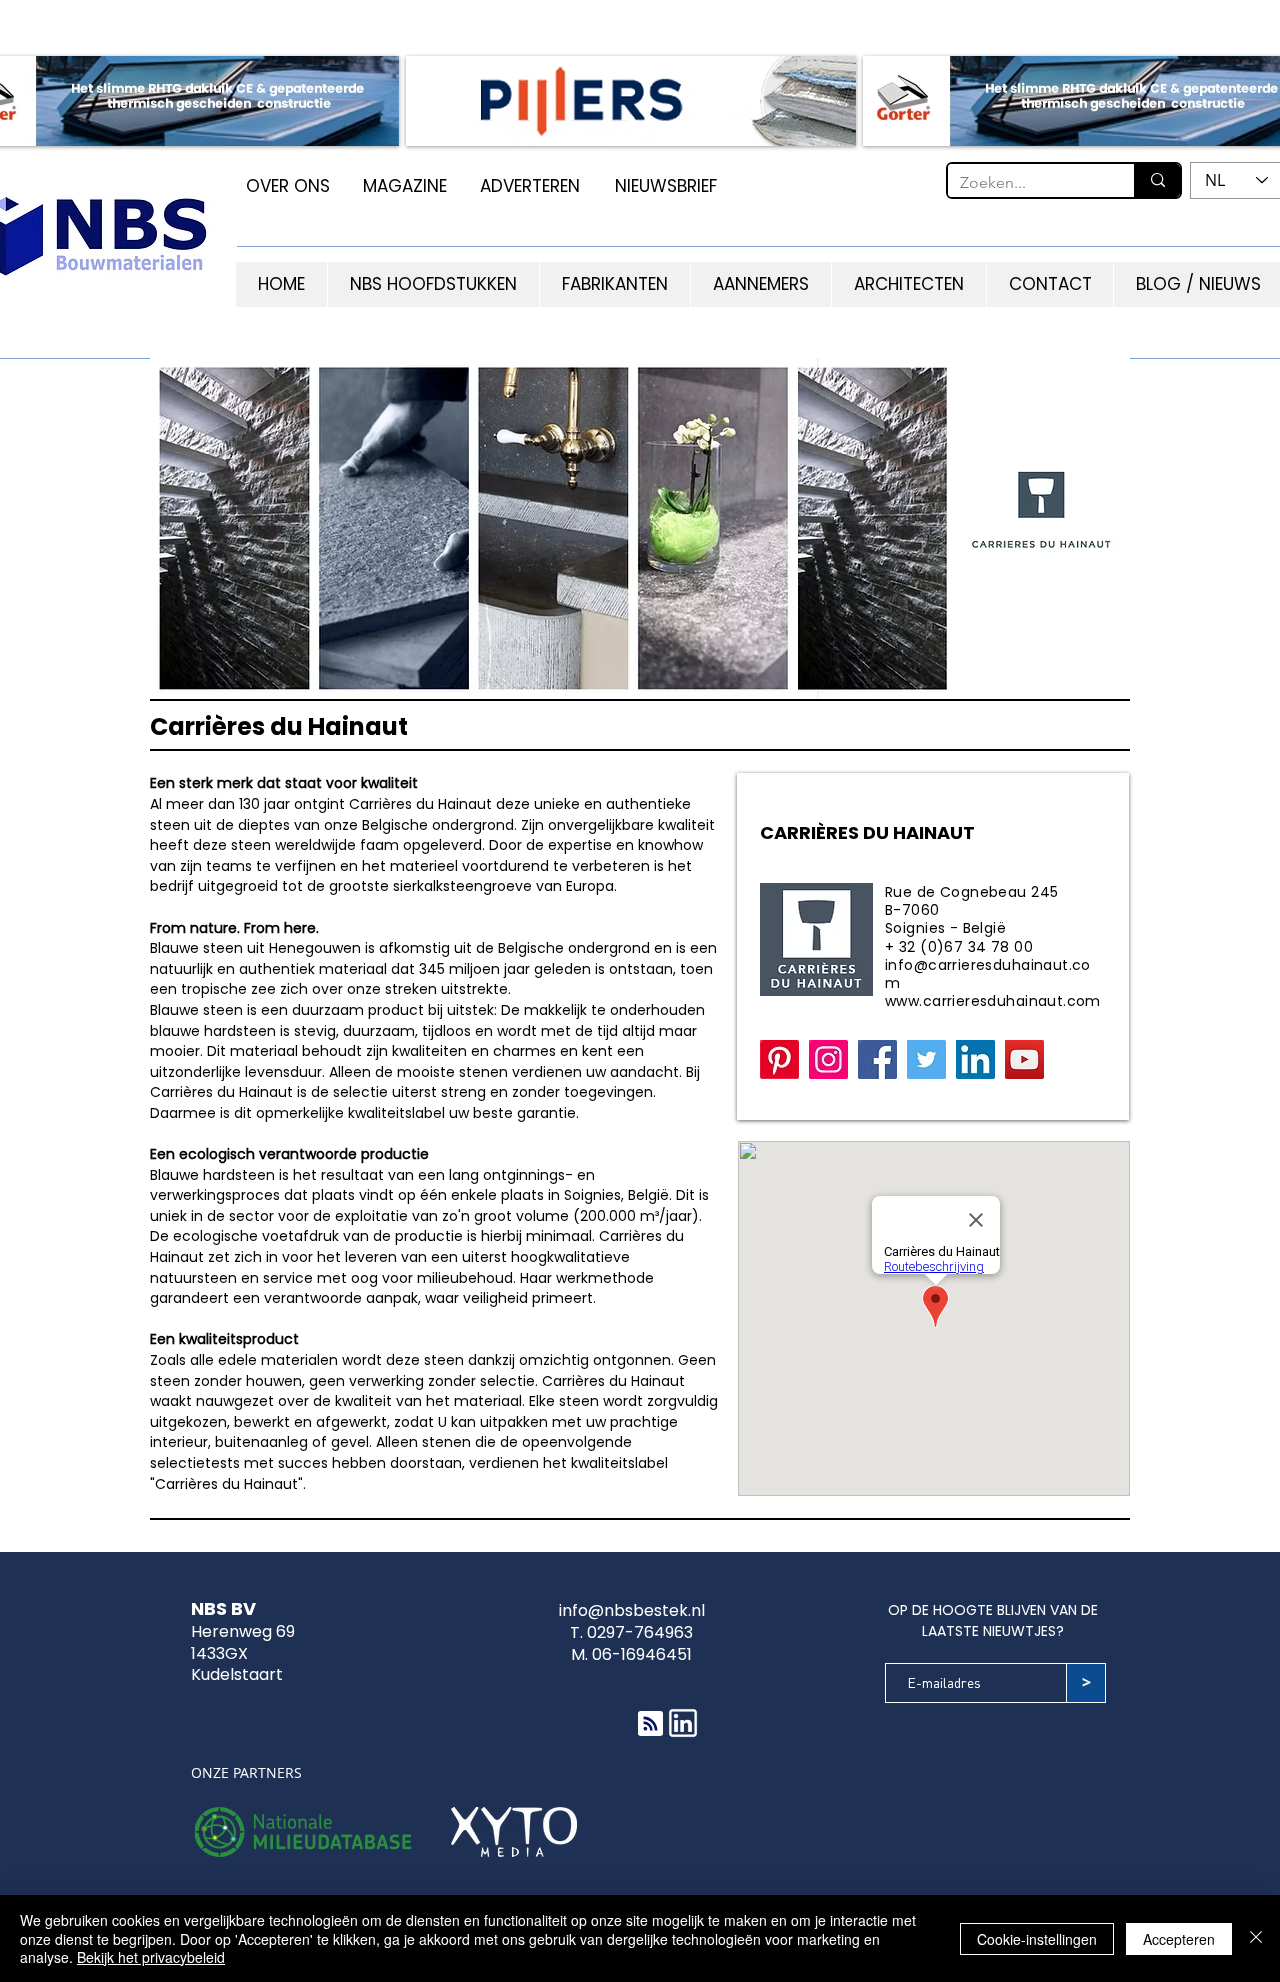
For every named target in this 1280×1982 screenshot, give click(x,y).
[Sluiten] (1256, 1938)
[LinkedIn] (975, 1059)
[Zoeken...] (1157, 180)
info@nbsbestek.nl (632, 1610)
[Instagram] (828, 1059)
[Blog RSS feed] (650, 1724)
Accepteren (1179, 1939)
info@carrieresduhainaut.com (988, 974)
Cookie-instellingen (1037, 1939)
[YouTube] (1024, 1059)
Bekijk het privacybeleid (151, 1957)
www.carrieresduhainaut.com (993, 1001)
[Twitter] (926, 1059)
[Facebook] (877, 1059)
